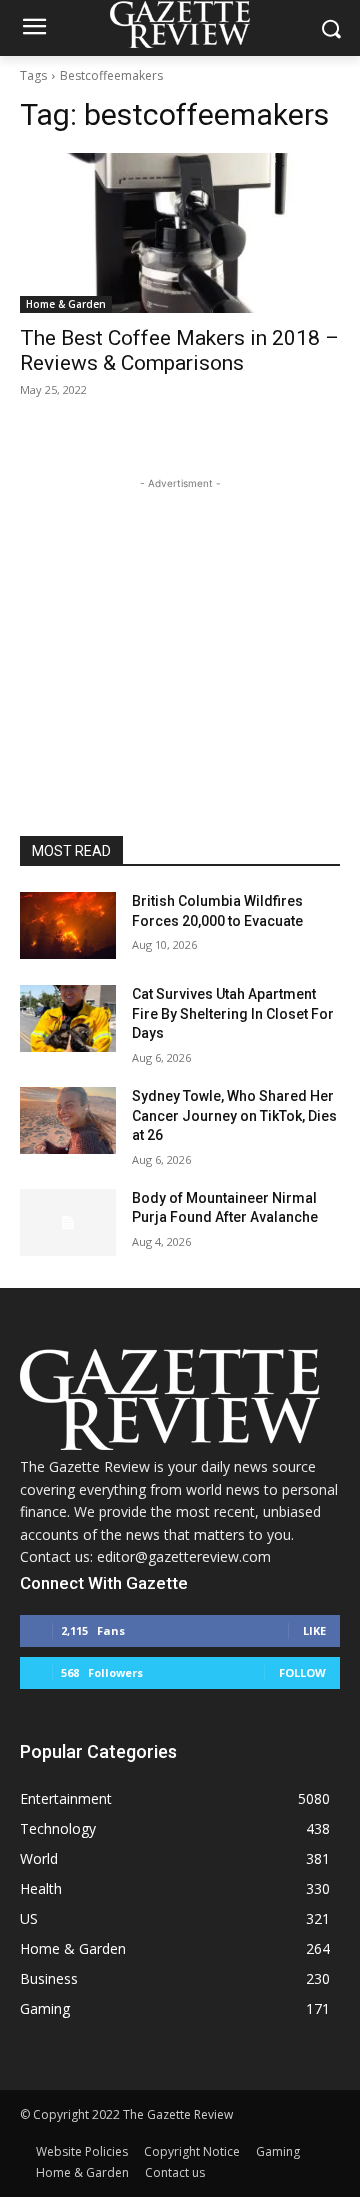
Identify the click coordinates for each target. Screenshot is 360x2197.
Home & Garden (66, 304)
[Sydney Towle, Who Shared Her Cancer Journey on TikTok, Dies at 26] (68, 1120)
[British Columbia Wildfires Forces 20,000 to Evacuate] (68, 925)
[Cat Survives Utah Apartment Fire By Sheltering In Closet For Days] (68, 1018)
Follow (302, 1672)
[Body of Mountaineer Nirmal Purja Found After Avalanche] (68, 1222)
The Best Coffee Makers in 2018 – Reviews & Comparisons (179, 350)
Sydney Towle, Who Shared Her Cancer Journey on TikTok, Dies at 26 (234, 1115)
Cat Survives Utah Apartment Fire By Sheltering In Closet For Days (233, 1013)
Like (314, 1630)
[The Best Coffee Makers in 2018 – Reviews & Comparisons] (180, 233)
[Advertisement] (180, 619)
